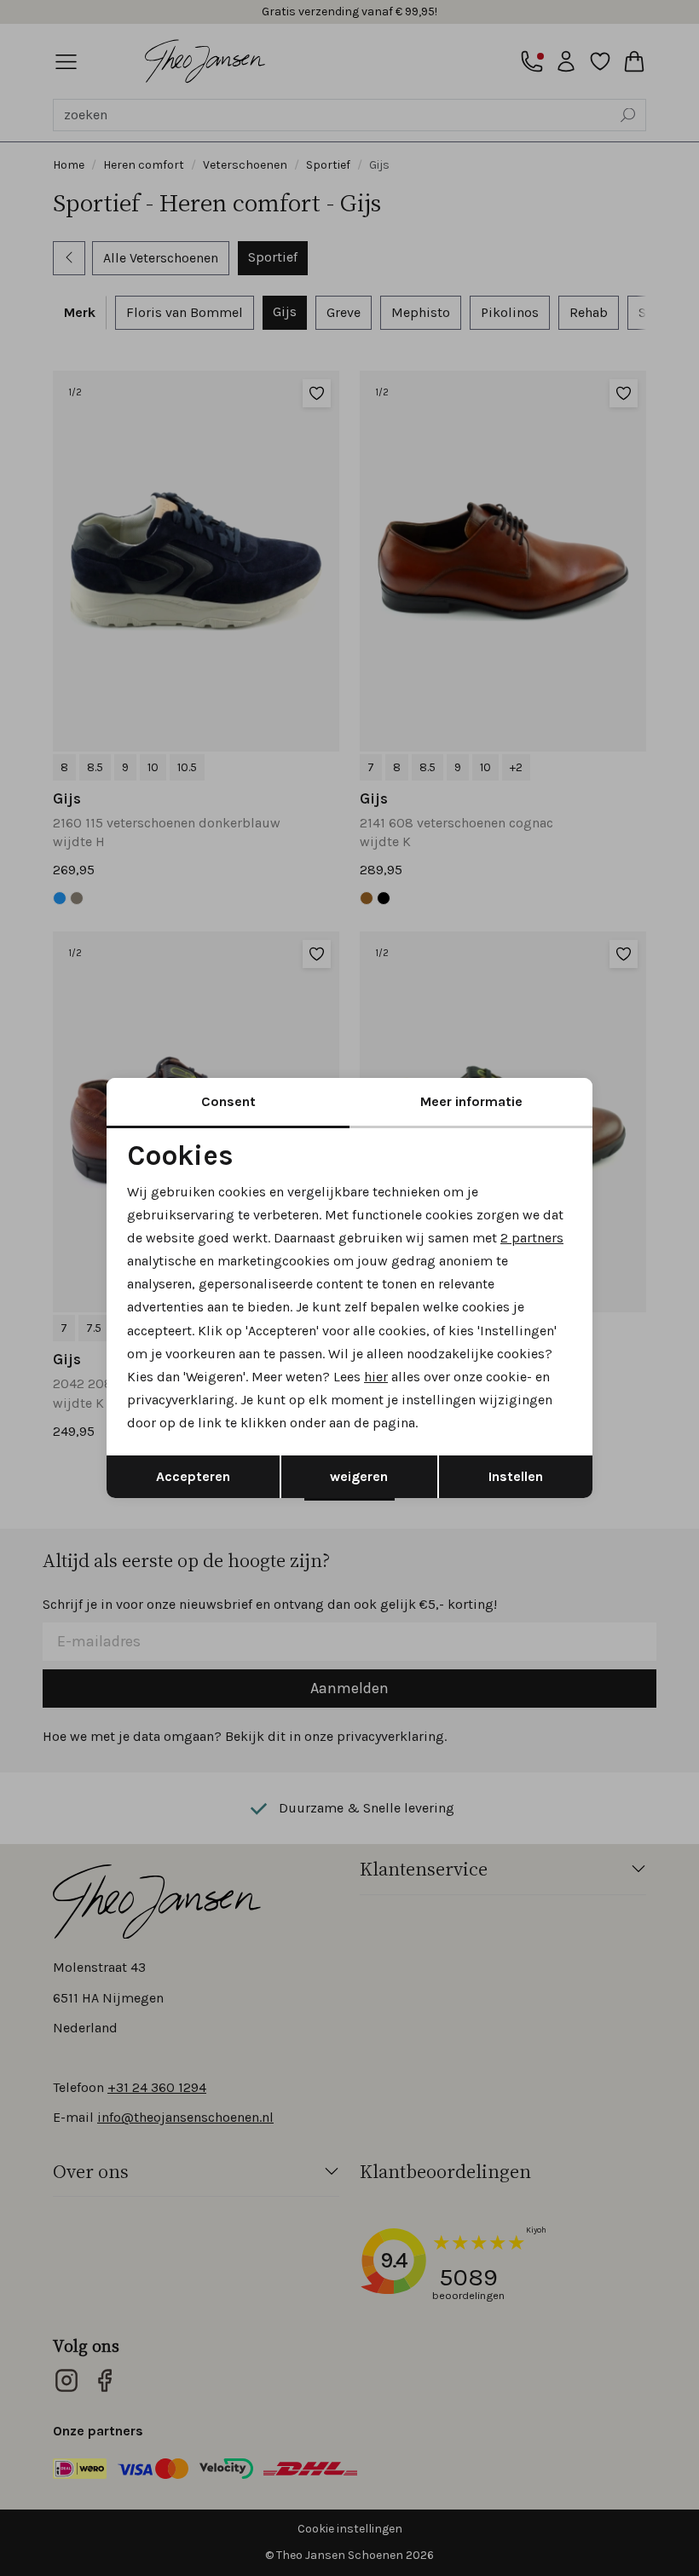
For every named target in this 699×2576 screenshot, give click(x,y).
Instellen (516, 1476)
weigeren (359, 1476)
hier (376, 1377)
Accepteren (193, 1476)
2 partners (532, 1238)
